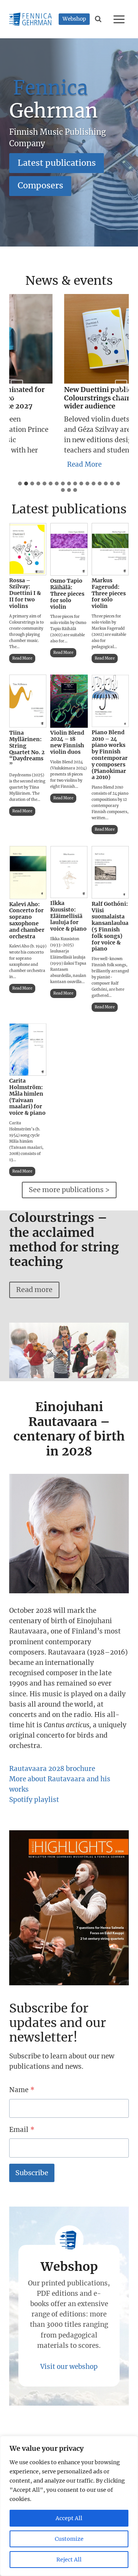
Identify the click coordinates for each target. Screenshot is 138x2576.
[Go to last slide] (17, 389)
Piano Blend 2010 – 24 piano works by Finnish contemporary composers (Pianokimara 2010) (110, 755)
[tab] (20, 484)
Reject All (69, 2560)
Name (22, 2090)
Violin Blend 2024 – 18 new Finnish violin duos (67, 742)
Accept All (69, 2518)
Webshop (74, 19)
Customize (69, 2539)
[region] (69, 2506)
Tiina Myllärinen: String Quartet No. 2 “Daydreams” (27, 749)
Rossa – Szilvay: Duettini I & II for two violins (25, 593)
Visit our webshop (69, 2367)
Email (22, 2130)
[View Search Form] (98, 19)
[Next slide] (121, 389)
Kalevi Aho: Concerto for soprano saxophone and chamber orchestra (27, 920)
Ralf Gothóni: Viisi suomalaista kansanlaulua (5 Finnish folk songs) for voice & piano (110, 926)
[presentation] (28, 549)
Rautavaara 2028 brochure (52, 1769)
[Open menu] (120, 19)
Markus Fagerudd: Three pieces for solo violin (109, 593)
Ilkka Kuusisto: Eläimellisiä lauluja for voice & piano (68, 916)
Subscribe (32, 2173)
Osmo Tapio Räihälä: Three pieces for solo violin (67, 594)
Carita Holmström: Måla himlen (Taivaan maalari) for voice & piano (27, 1097)
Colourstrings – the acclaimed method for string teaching (64, 1240)
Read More (75, 466)
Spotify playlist (34, 1800)
